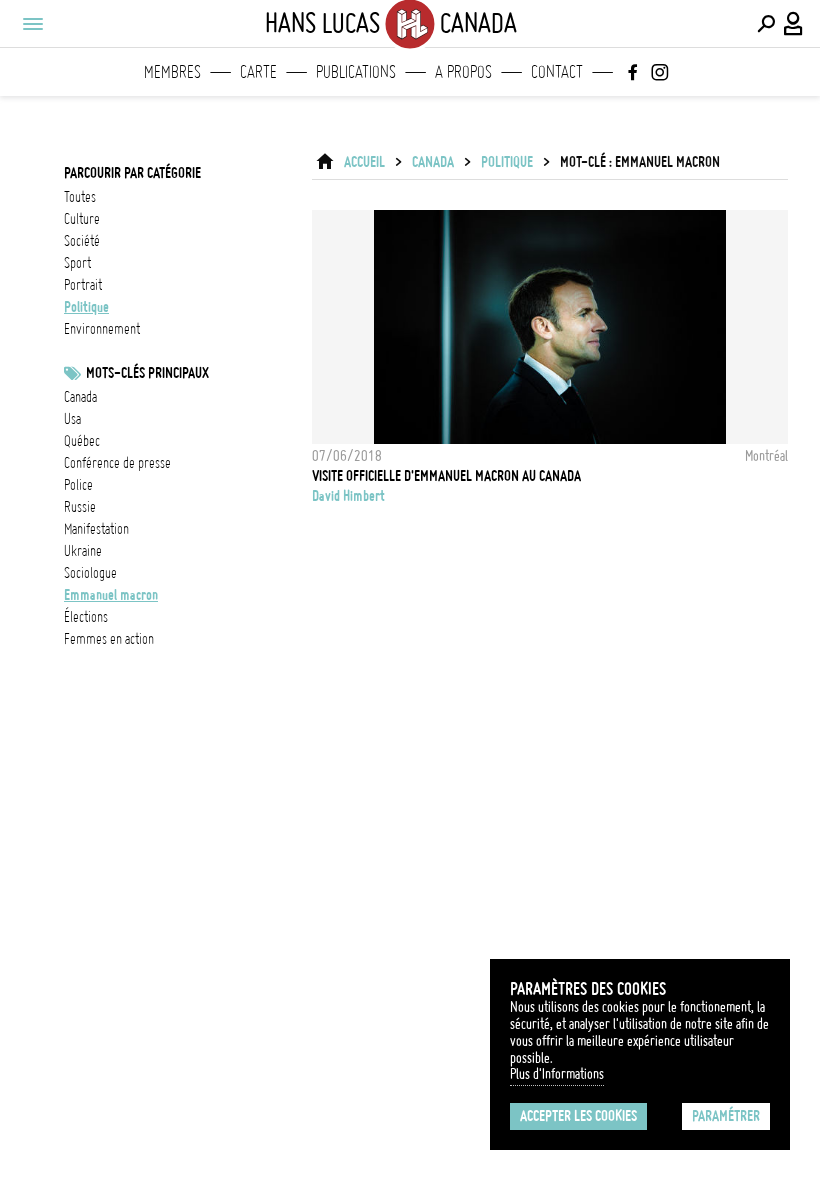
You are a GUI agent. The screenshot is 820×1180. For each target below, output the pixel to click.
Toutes (80, 197)
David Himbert (348, 496)
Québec (82, 441)
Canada (433, 162)
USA (72, 419)
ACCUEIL (364, 162)
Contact (557, 72)
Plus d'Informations (557, 1074)
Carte (258, 72)
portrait (83, 285)
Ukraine (83, 551)
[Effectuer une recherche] (766, 24)
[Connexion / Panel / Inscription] (794, 24)
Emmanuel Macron (111, 595)
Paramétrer (726, 1116)
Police (78, 485)
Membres (172, 72)
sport (77, 263)
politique (86, 307)
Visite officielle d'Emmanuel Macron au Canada (446, 476)
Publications (356, 72)
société (82, 241)
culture (82, 219)
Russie (80, 507)
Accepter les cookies (578, 1116)
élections (86, 617)
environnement (102, 329)
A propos (463, 72)
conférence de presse (117, 463)
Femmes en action (109, 639)
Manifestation (96, 529)
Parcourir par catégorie (132, 173)
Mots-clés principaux (147, 373)
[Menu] (32, 24)
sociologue (90, 573)
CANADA (80, 397)
